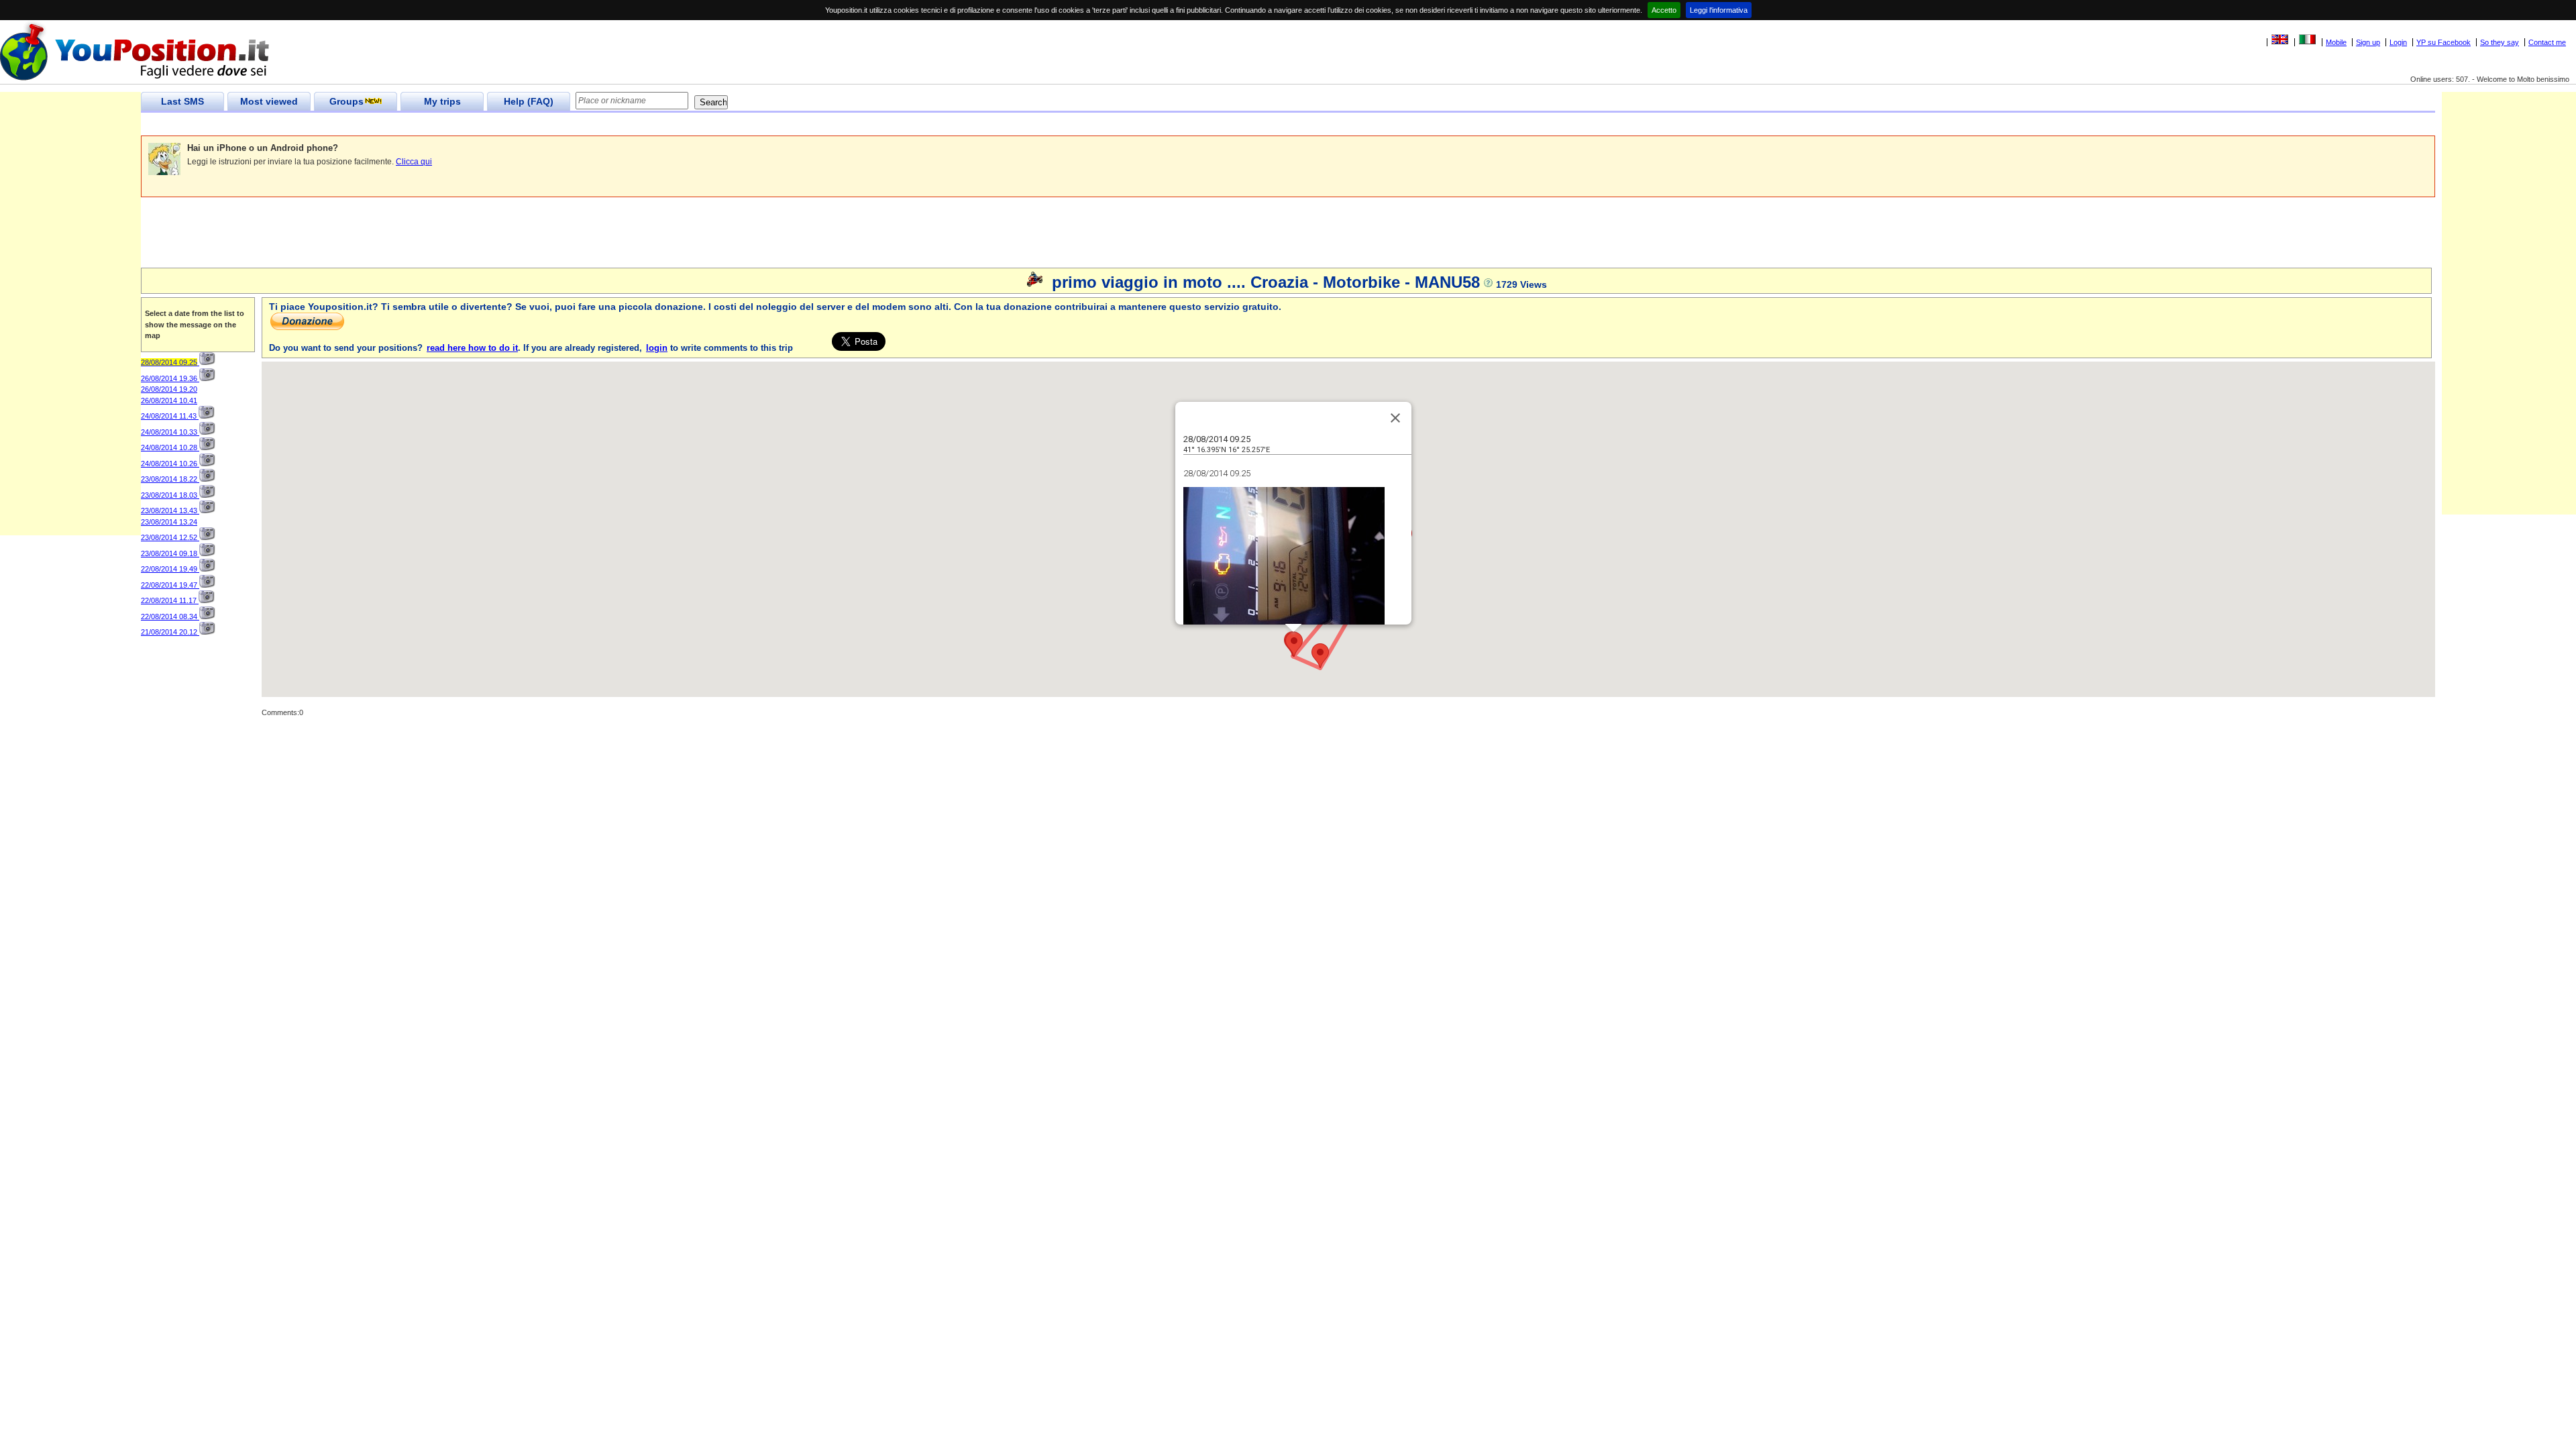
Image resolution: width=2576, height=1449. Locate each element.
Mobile (2336, 42)
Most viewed (269, 101)
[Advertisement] (385, 124)
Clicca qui (414, 162)
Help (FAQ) (529, 101)
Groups (346, 101)
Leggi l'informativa (1719, 10)
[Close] (1395, 418)
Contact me (2547, 42)
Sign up (2368, 42)
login (657, 348)
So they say (2500, 42)
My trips (442, 101)
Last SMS (182, 101)
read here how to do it (472, 348)
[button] (1320, 656)
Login (2398, 42)
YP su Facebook (2444, 42)
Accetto (1664, 10)
